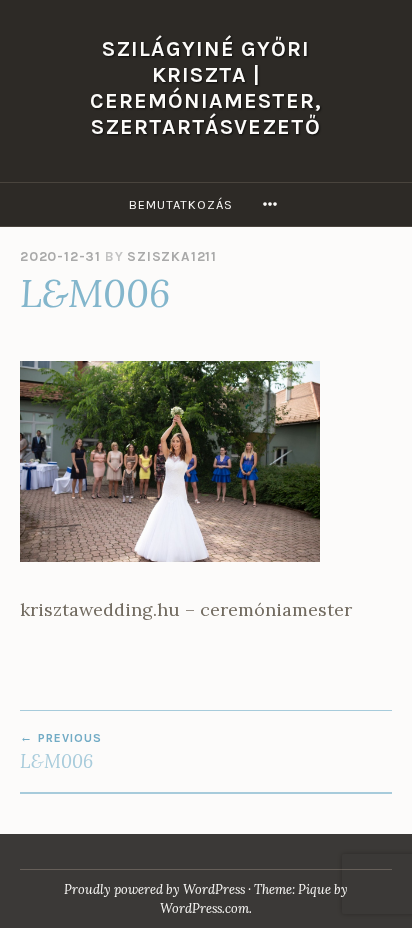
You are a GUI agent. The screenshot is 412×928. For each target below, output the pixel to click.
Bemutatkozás (181, 204)
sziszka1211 (172, 256)
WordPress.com (204, 908)
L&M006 (61, 752)
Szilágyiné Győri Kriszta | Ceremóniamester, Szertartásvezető (206, 87)
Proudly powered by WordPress (154, 889)
